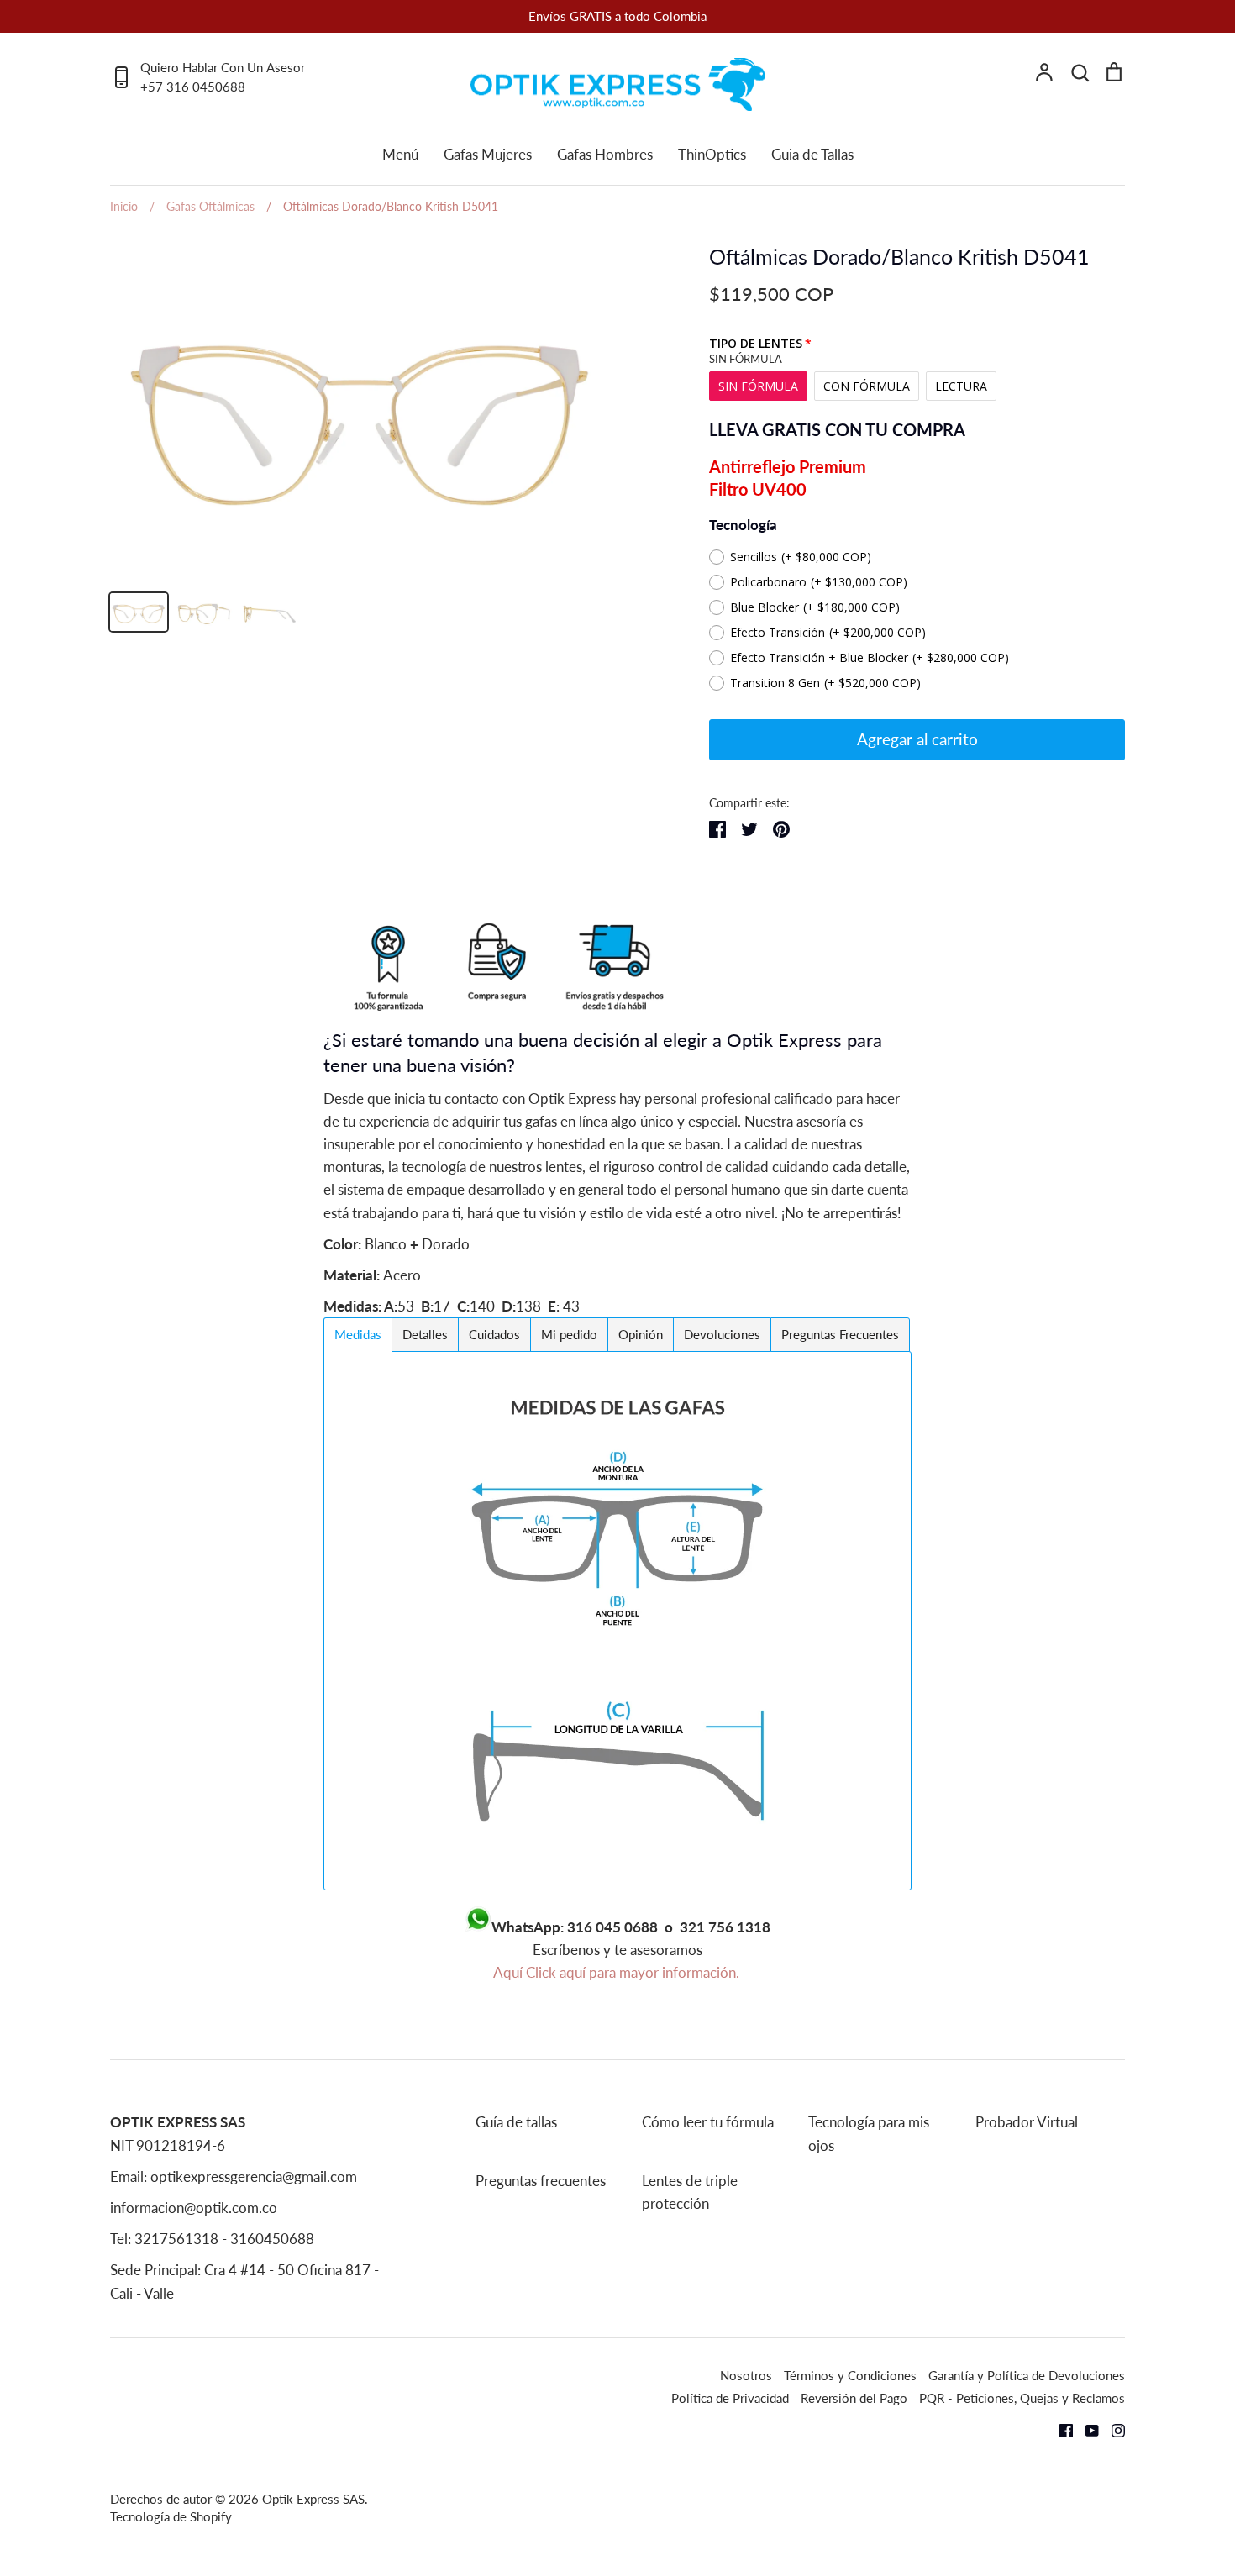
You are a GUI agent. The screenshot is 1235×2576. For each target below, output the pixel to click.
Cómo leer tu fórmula (708, 2122)
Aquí (510, 1972)
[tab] (358, 1335)
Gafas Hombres (605, 154)
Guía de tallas (516, 2122)
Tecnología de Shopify (171, 2516)
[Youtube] (1086, 2429)
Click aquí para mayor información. (634, 1972)
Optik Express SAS (313, 2499)
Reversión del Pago (854, 2398)
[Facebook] (1060, 2429)
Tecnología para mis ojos (869, 2133)
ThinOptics (712, 154)
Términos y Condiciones (850, 2375)
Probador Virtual (1027, 2122)
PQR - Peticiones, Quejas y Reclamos (1022, 2398)
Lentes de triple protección (690, 2192)
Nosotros (746, 2375)
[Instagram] (1112, 2429)
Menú (400, 154)
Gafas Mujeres (488, 154)
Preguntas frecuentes (541, 2181)
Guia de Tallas (812, 154)
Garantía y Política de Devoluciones (1027, 2375)
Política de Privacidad (730, 2398)
